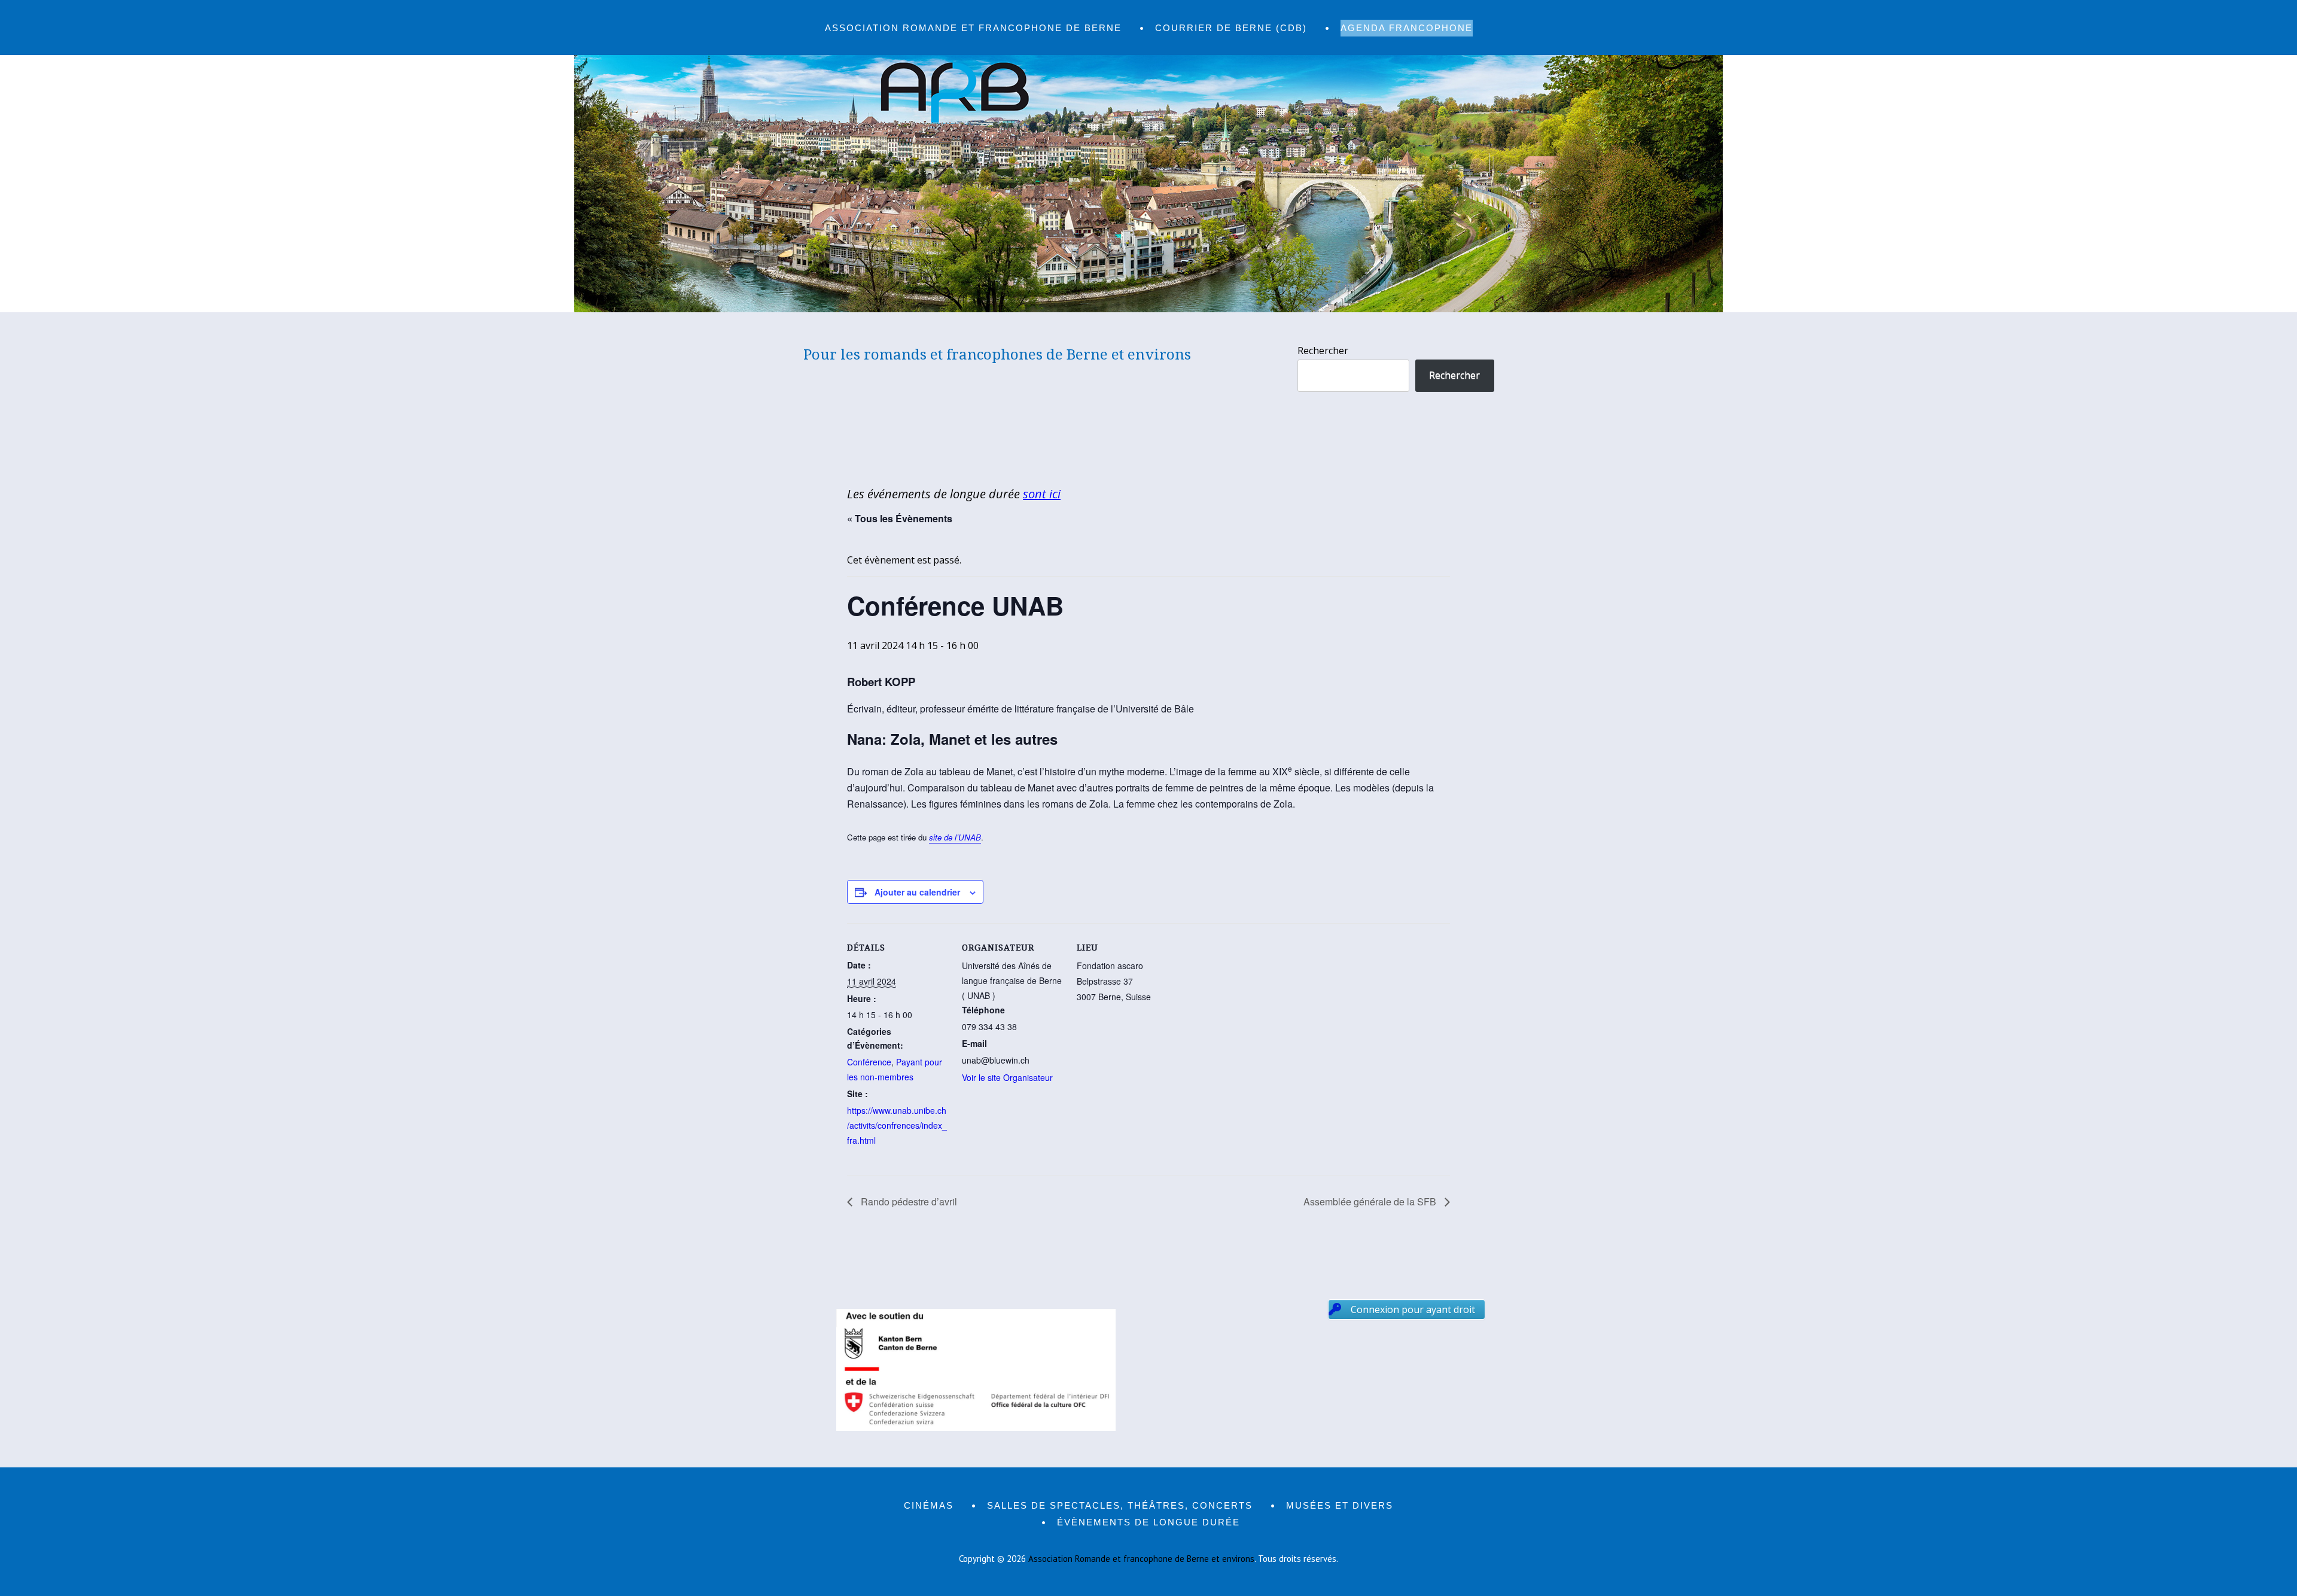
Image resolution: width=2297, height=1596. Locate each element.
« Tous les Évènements (900, 518)
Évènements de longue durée (1148, 1522)
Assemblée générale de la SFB (1371, 1201)
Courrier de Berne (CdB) (1231, 28)
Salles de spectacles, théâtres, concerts (1120, 1505)
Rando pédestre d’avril (908, 1201)
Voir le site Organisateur (1007, 1077)
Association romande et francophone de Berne (973, 28)
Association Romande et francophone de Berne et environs (1141, 1559)
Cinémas (929, 1505)
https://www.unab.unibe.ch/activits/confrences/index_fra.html (897, 1125)
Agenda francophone (1407, 28)
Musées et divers (1340, 1505)
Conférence (869, 1062)
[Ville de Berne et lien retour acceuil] (1148, 309)
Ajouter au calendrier (917, 892)
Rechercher (1323, 351)
